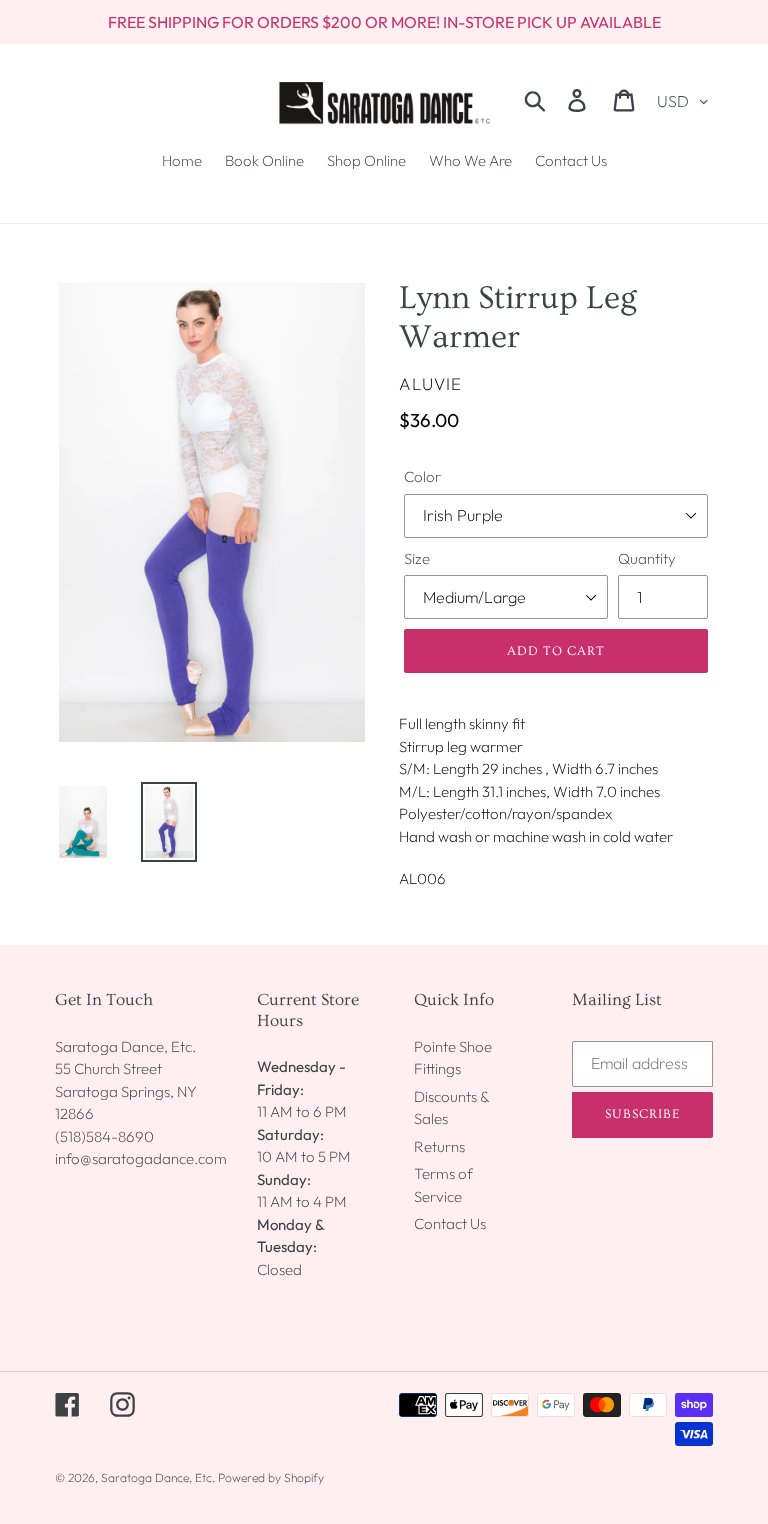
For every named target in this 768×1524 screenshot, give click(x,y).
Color (422, 476)
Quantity (647, 558)
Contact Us (450, 1223)
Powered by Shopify (271, 1477)
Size (417, 558)
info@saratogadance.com (141, 1158)
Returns (439, 1146)
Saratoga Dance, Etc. (158, 1477)
